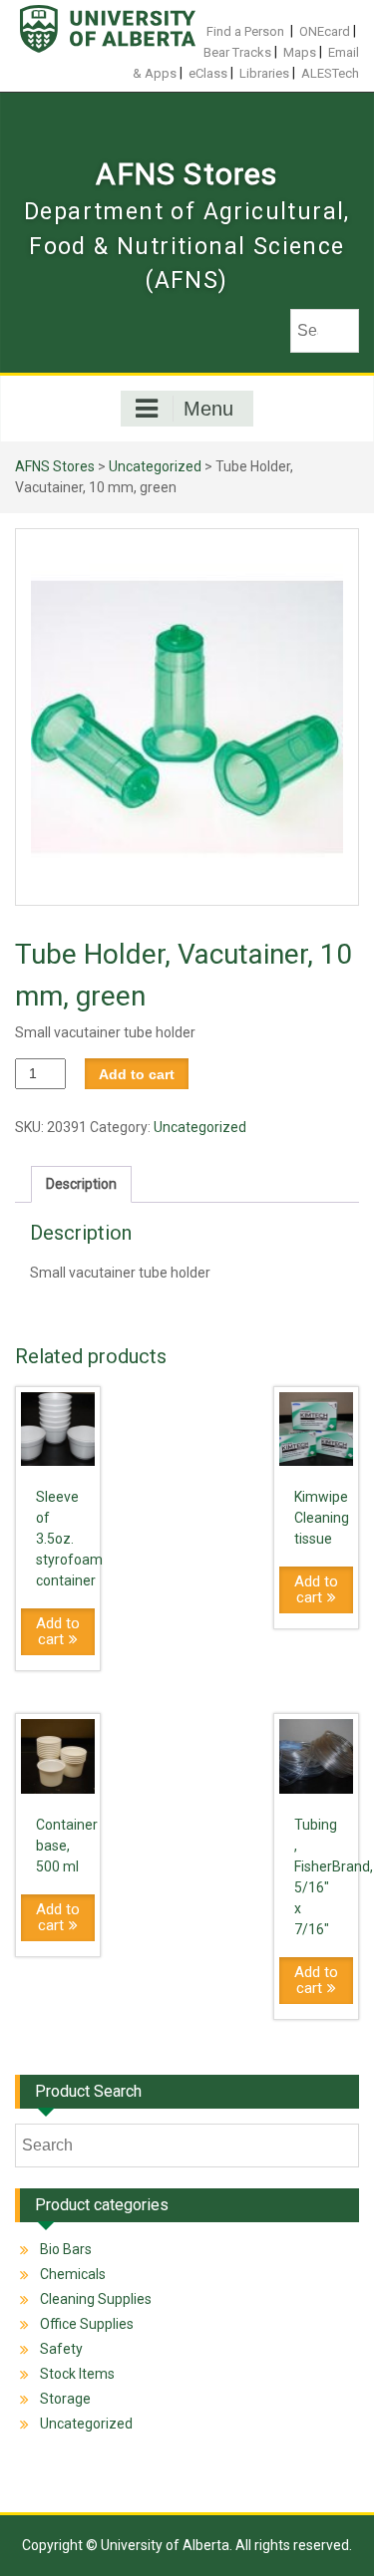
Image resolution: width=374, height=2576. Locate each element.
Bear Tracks (237, 52)
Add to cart (137, 1074)
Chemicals (73, 2274)
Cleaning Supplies (96, 2299)
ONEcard (325, 31)
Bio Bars (66, 2249)
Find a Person (245, 31)
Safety (61, 2349)
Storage (65, 2399)
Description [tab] (81, 1184)
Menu (208, 409)
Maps (300, 52)
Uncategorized (155, 466)
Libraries (264, 73)
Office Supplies (87, 2324)
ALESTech (330, 73)
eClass (208, 73)
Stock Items (77, 2374)
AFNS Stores (187, 174)
